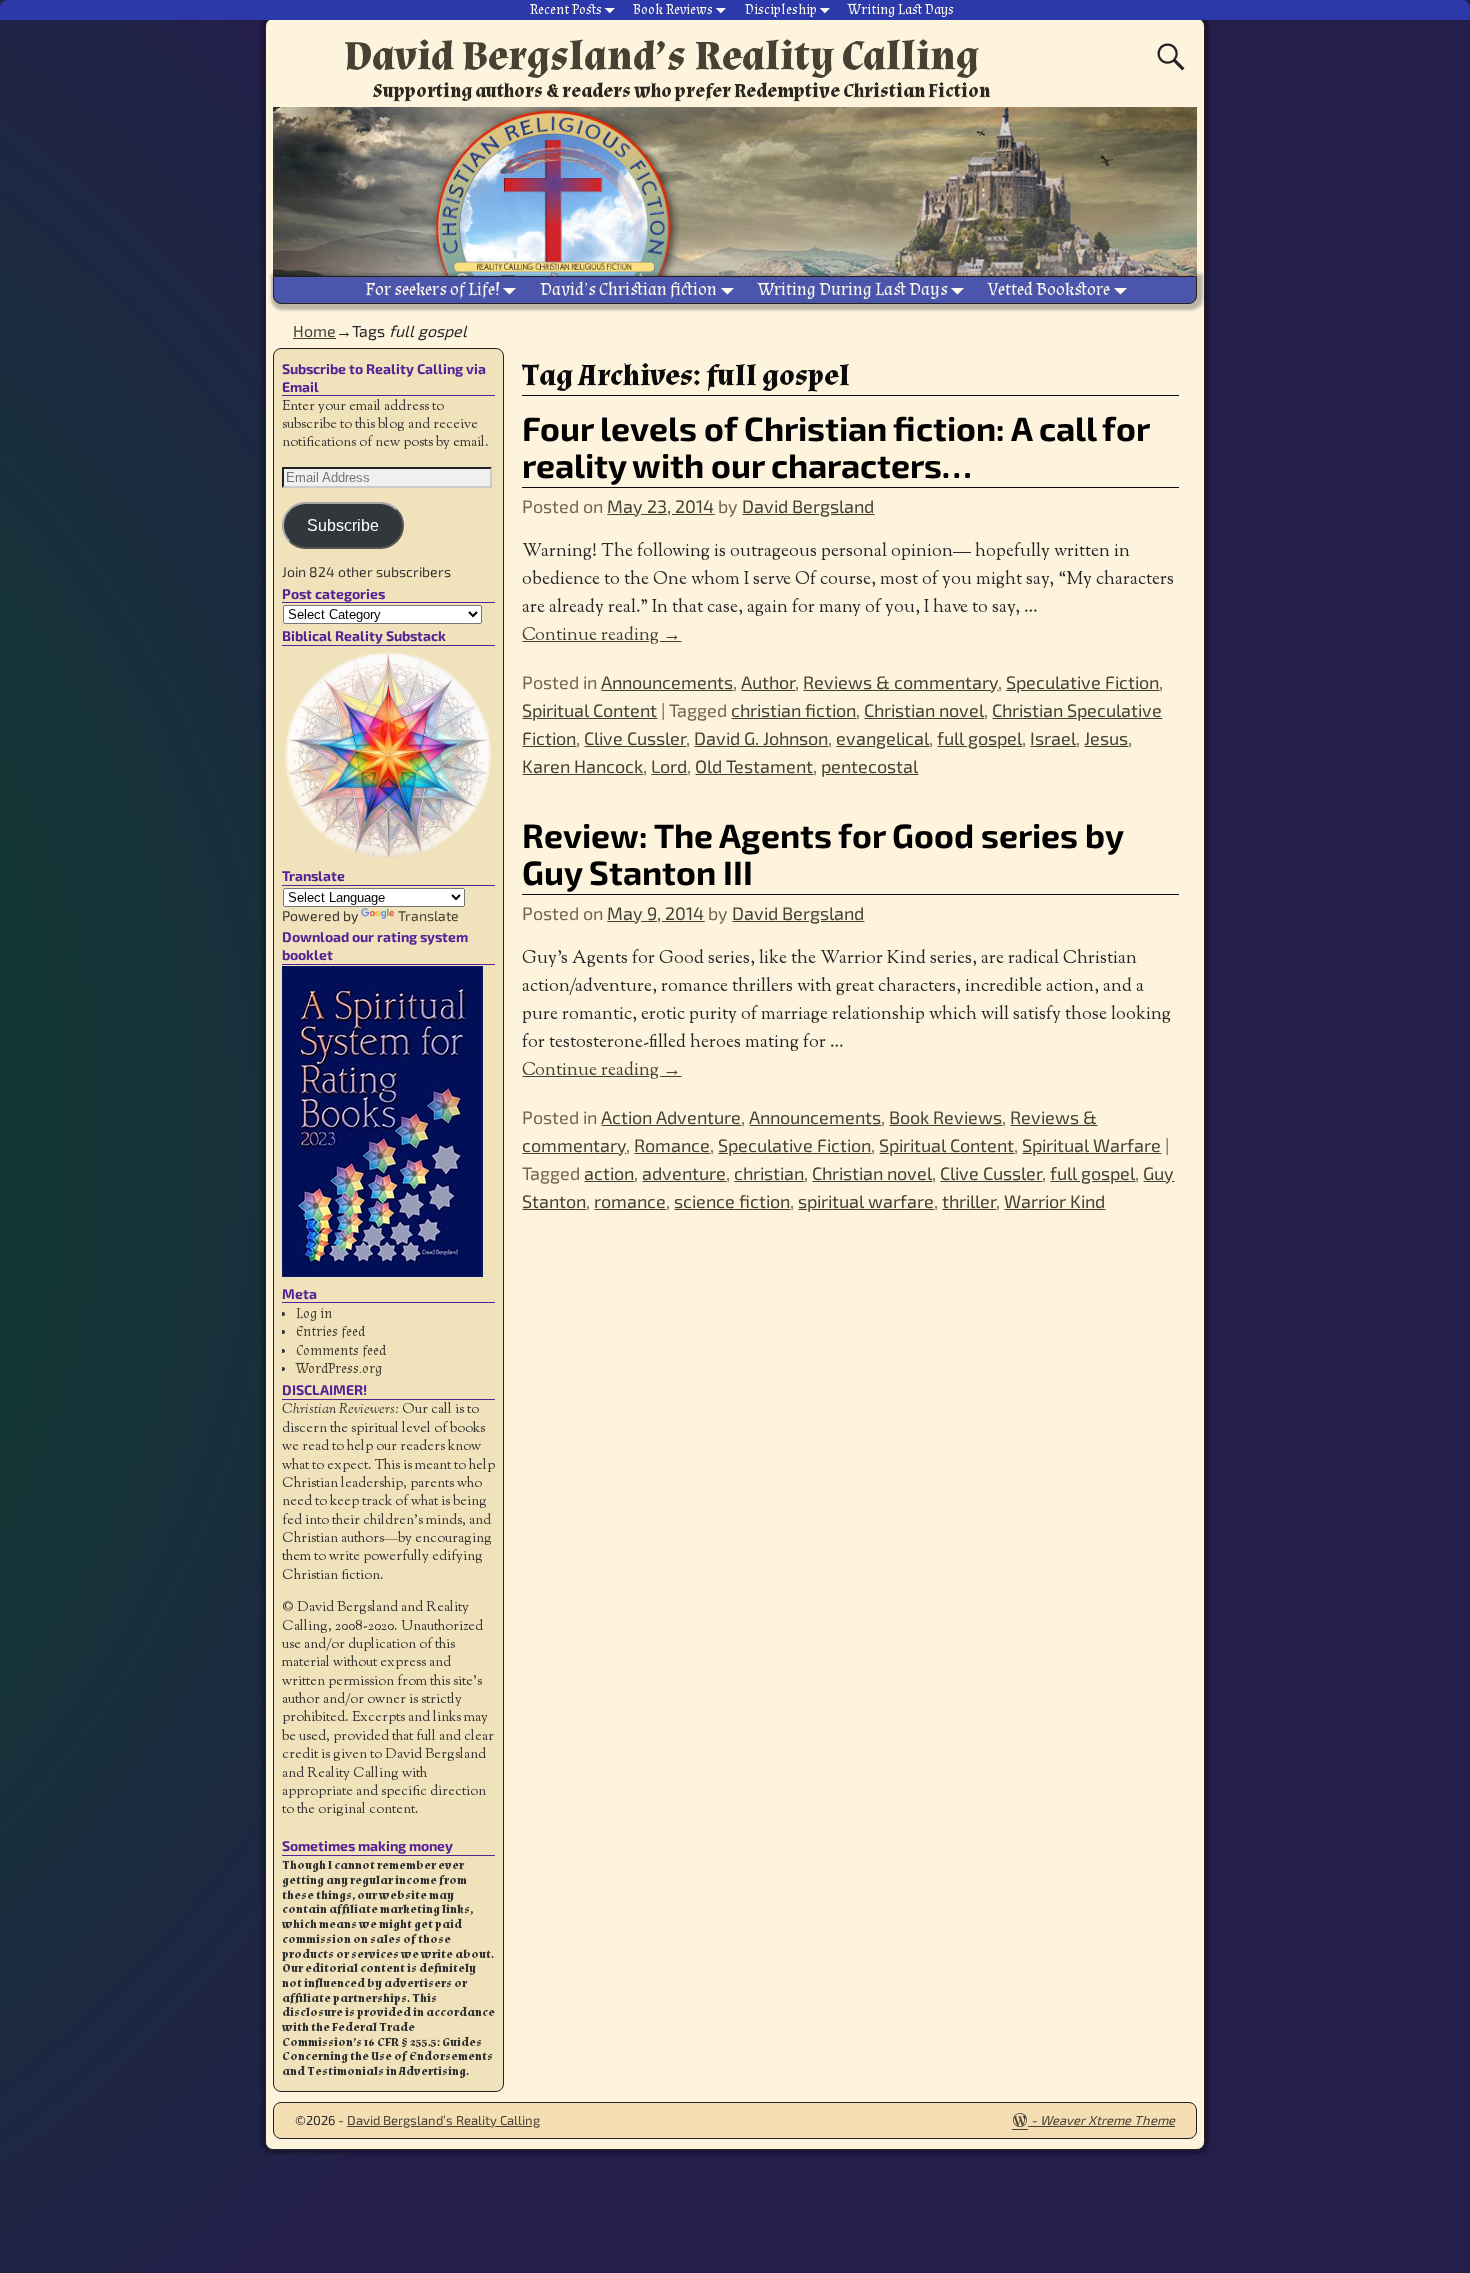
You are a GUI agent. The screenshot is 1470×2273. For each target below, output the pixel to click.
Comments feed (341, 1351)
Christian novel (924, 710)
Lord (669, 766)
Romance (672, 1145)
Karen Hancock (582, 766)
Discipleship (781, 10)
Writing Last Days (901, 10)
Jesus (1106, 738)
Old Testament (754, 766)
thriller (969, 1201)
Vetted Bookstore (1049, 289)
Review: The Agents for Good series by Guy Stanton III (822, 853)
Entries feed (330, 1332)
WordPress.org (339, 1369)
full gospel (979, 738)
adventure (684, 1173)
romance (630, 1201)
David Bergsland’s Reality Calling (661, 56)
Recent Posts (566, 10)
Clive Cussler (635, 738)
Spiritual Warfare (1091, 1145)
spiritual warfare (866, 1201)
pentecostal (869, 766)
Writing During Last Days (853, 289)
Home (314, 330)
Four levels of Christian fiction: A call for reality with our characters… (835, 446)
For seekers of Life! (432, 289)
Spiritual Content (589, 710)
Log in (314, 1314)
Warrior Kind (1054, 1201)
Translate (428, 915)
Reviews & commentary (900, 682)
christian (769, 1173)
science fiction (732, 1201)
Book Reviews (673, 10)
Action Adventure (671, 1117)
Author (768, 682)
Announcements (667, 682)
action (609, 1173)
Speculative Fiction (1082, 682)
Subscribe (343, 525)
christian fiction (793, 710)
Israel (1053, 738)
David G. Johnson (761, 738)
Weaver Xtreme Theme (1107, 2120)
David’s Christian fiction (628, 289)
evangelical (882, 738)
